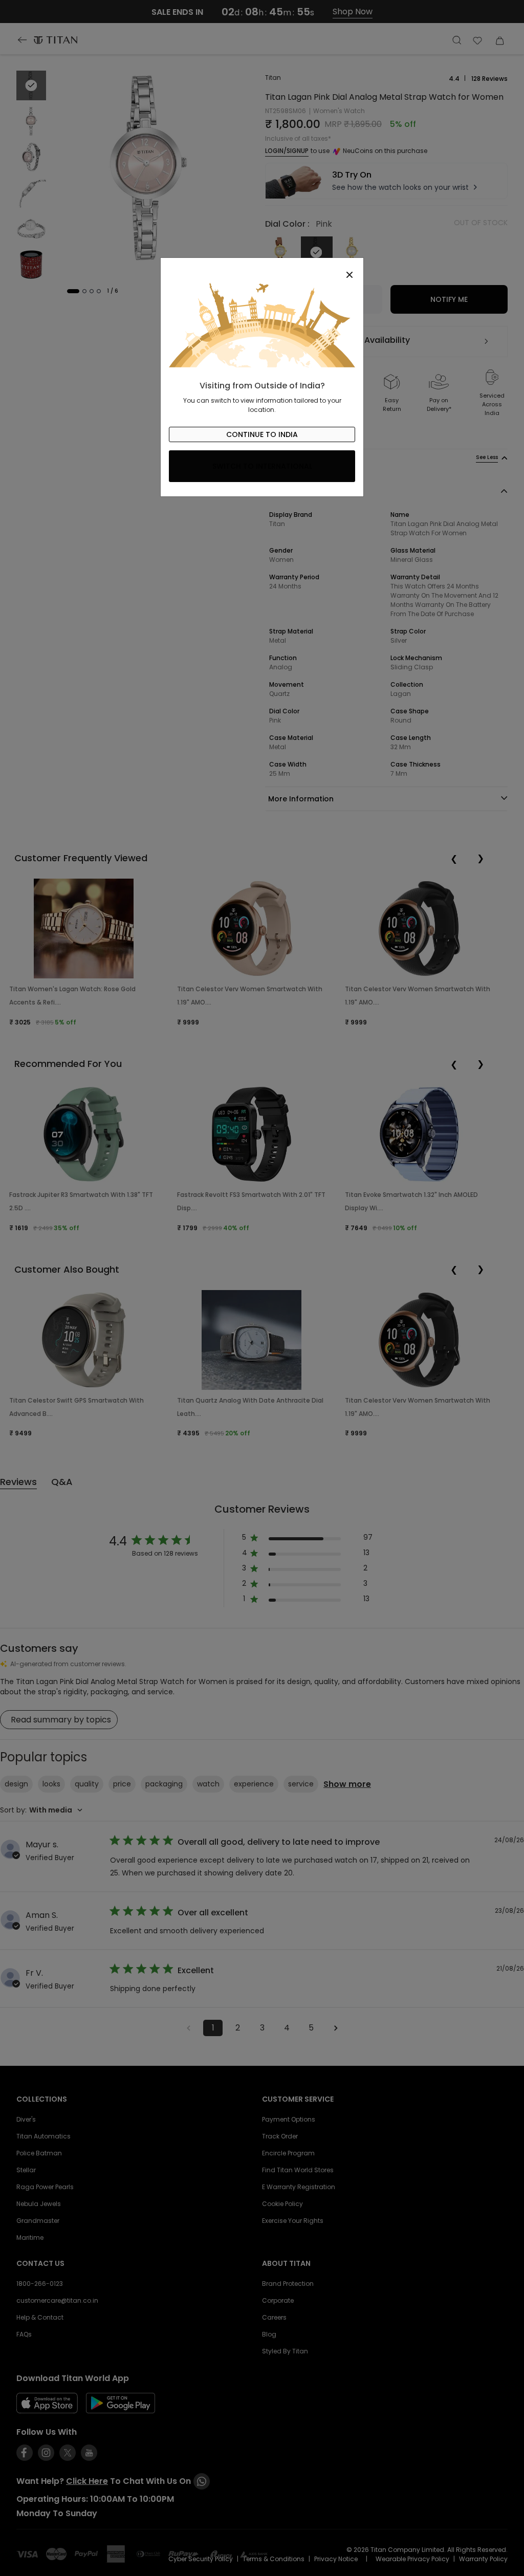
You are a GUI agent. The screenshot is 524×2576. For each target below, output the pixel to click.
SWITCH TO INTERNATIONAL (262, 466)
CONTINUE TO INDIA (262, 434)
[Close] (262, 269)
